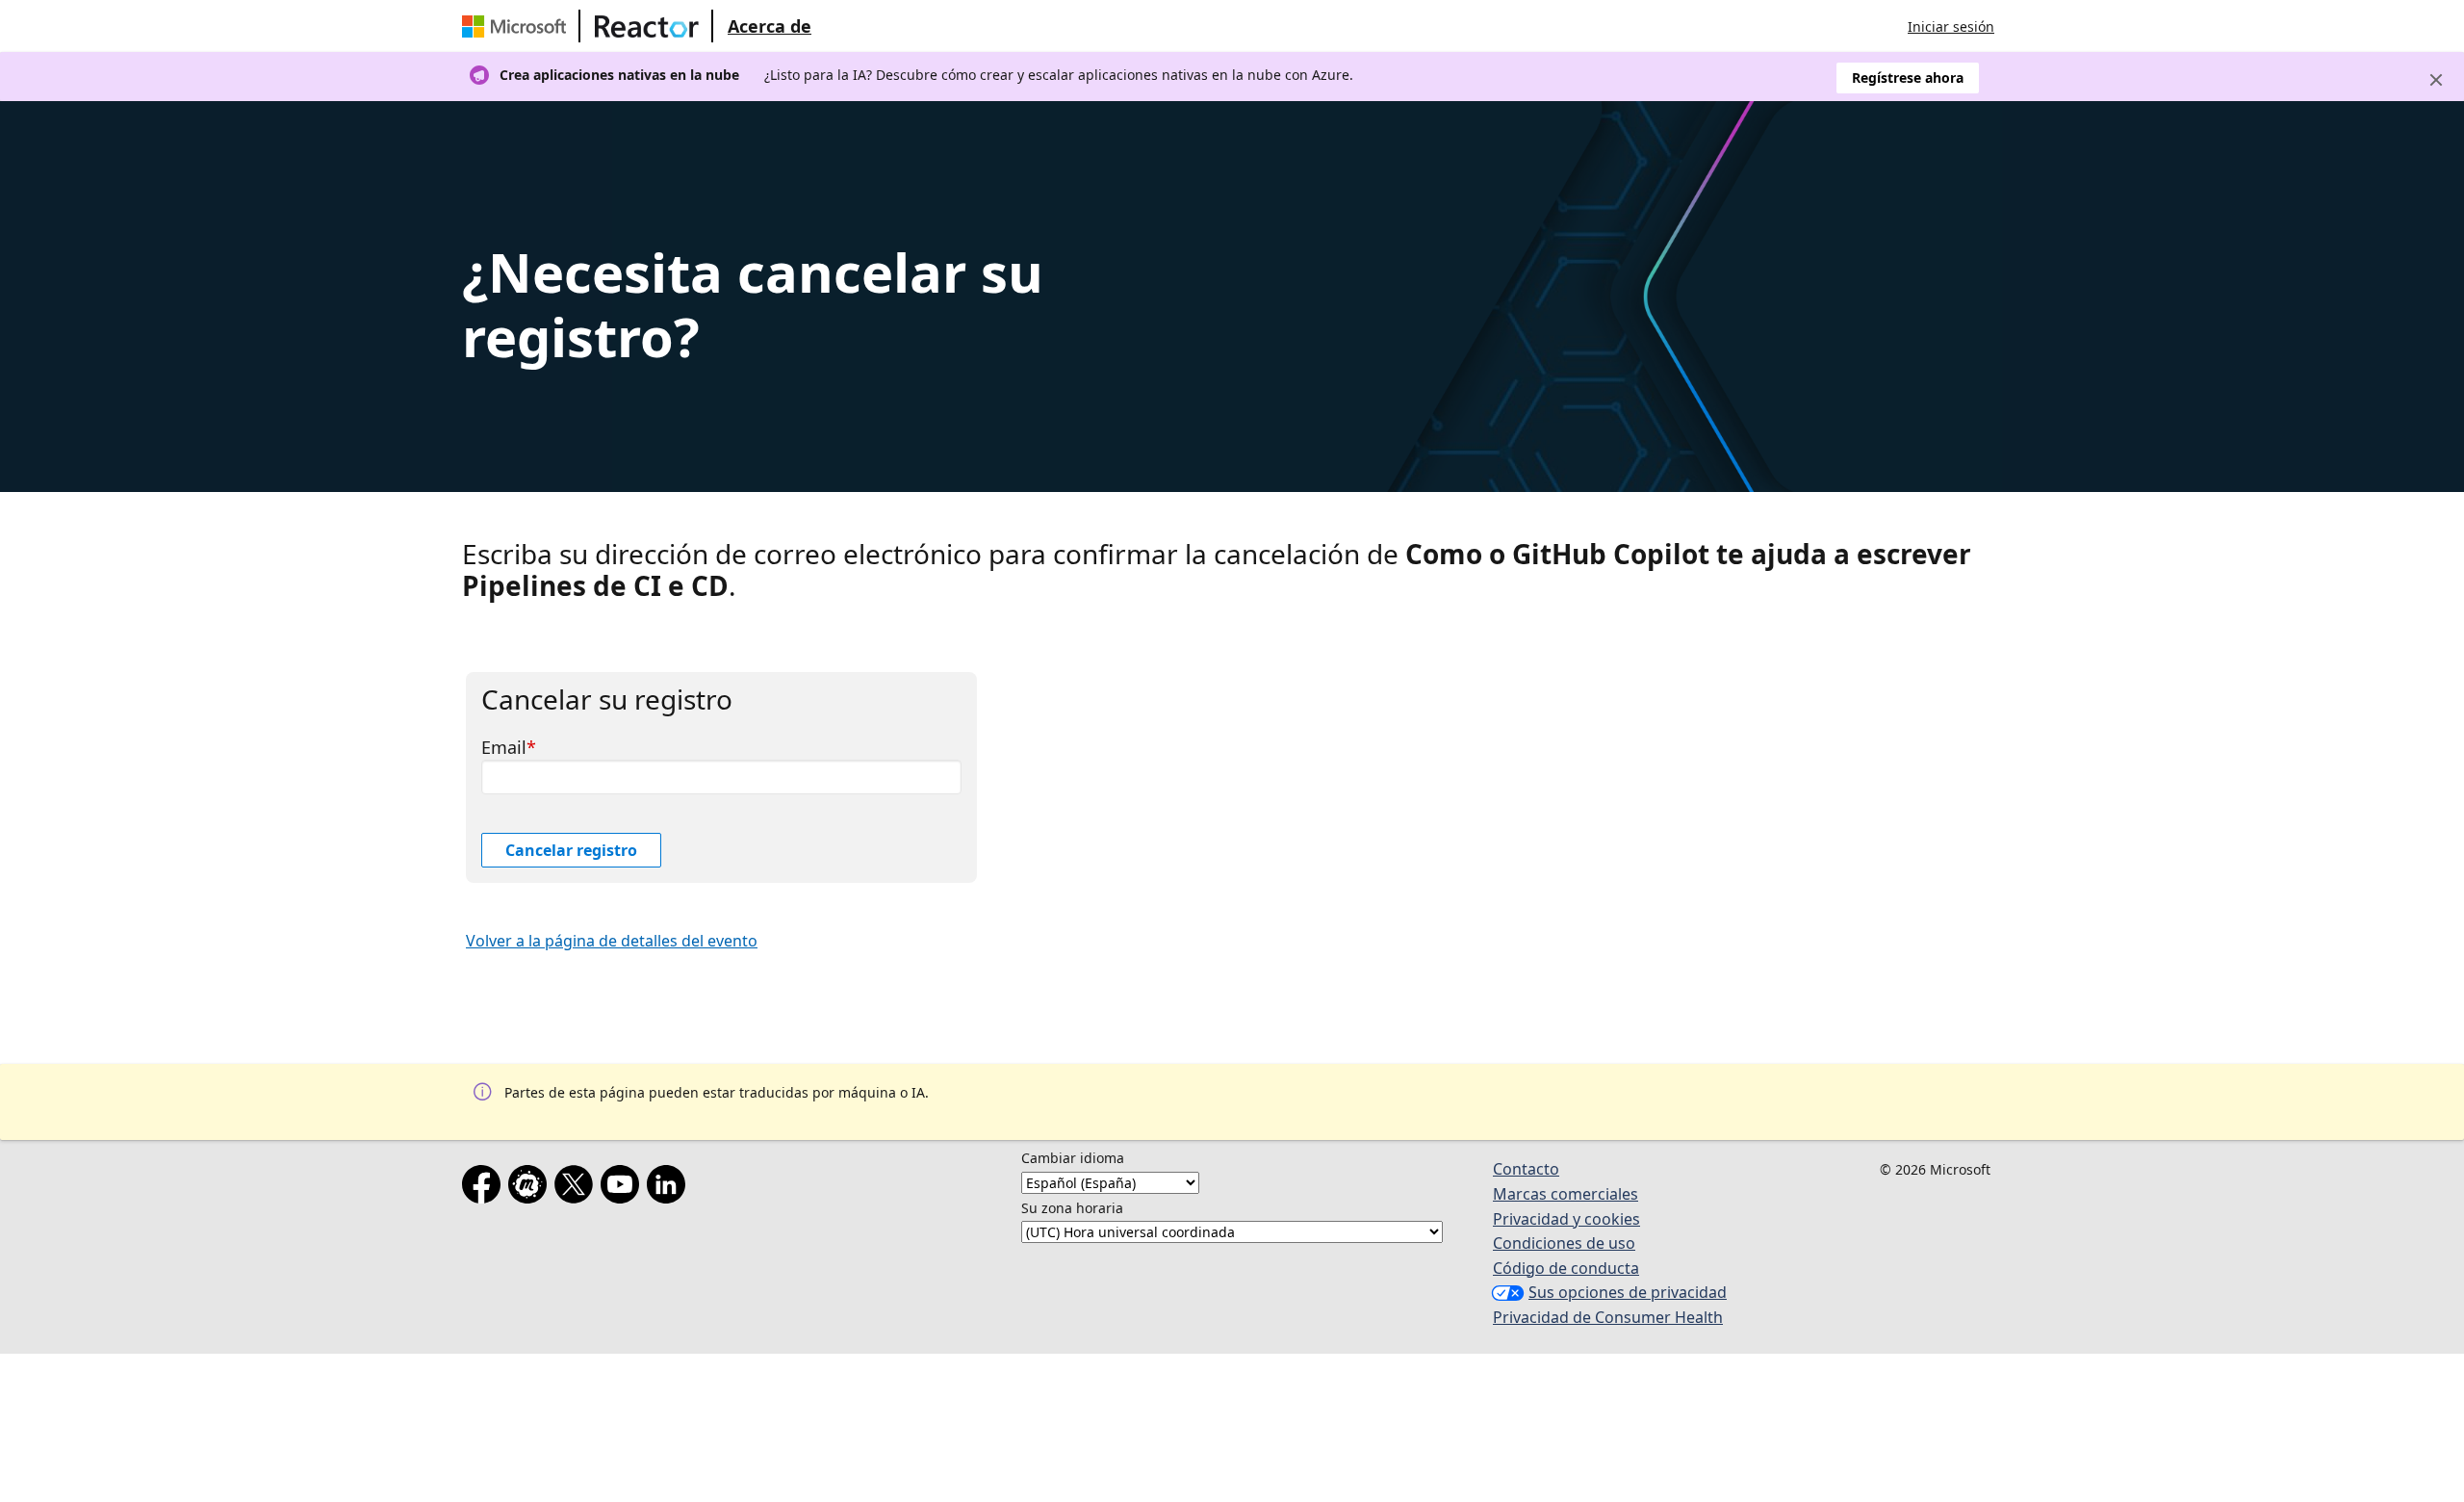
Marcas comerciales (1566, 1194)
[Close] (2436, 80)
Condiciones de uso (1564, 1243)
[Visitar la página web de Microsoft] (518, 26)
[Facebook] (485, 1188)
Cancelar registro (571, 850)
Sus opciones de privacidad (1628, 1292)
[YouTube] (624, 1188)
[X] (577, 1188)
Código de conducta (1566, 1268)
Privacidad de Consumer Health (1608, 1317)
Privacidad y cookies (1566, 1219)
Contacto (1526, 1169)
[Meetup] (531, 1188)
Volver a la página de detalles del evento (612, 941)
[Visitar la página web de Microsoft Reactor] (647, 26)
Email (504, 747)
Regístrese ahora (1908, 78)
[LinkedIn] (670, 1188)
